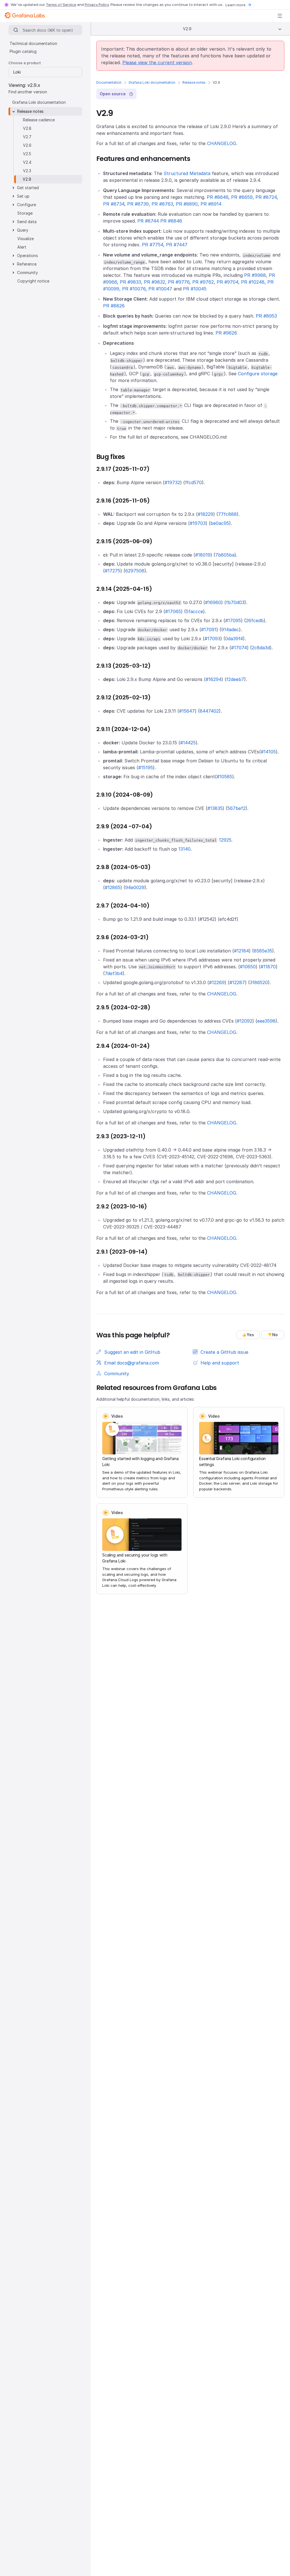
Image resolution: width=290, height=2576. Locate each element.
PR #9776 (179, 282)
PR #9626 (226, 333)
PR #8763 (162, 204)
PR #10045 (195, 289)
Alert (22, 247)
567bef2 (236, 808)
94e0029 (135, 887)
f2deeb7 (235, 679)
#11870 (268, 967)
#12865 (113, 887)
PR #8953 (266, 316)
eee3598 (266, 1021)
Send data (27, 222)
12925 (225, 840)
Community (27, 272)
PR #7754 (153, 245)
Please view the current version (157, 62)
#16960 (213, 602)
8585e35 (263, 951)
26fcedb (255, 620)
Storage (25, 213)
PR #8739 (138, 204)
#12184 (241, 951)
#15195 (146, 768)
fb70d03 (235, 602)
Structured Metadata (187, 173)
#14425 (188, 743)
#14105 (268, 752)
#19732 (172, 482)
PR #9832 (154, 282)
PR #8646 (217, 197)
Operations (27, 256)
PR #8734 (114, 204)
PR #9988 (255, 275)
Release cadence (39, 120)
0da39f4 (234, 639)
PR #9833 (130, 282)
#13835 (215, 808)
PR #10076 (134, 289)
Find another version (28, 92)
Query (23, 230)
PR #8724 (266, 197)
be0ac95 (220, 523)
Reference (27, 264)
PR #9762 (203, 282)
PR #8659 (242, 197)
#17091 (209, 630)
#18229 (205, 514)
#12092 (245, 1021)
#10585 (224, 777)
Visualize (25, 239)
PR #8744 (148, 221)
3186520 (259, 982)
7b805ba (225, 555)
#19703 (198, 523)
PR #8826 (114, 306)
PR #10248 (253, 282)
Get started (28, 188)
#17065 (173, 611)
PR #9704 (227, 282)
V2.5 (27, 154)
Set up (23, 196)
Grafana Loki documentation (152, 82)
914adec (230, 630)
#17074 (239, 648)
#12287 (237, 982)
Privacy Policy (97, 5)
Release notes (194, 82)
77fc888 (227, 514)
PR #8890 (187, 204)
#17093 (212, 639)
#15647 (187, 711)
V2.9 (27, 179)
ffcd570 (193, 482)
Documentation (109, 82)
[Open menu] (280, 16)
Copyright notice (33, 281)
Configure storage (258, 374)
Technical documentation (33, 43)
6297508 (135, 571)
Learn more (235, 5)
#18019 (203, 555)
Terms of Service (61, 5)
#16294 (214, 679)
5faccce (194, 611)
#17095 (233, 620)
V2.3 (27, 171)
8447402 (209, 711)
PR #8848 (171, 221)
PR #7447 (177, 245)
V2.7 (27, 137)
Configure (26, 205)
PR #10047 (160, 289)
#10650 (248, 967)
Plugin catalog (23, 51)
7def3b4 (114, 973)
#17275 (113, 571)
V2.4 (27, 162)
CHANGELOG (222, 143)
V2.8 (27, 128)
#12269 (217, 982)
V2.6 (27, 145)
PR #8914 (211, 204)
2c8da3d (261, 648)
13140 (185, 849)
